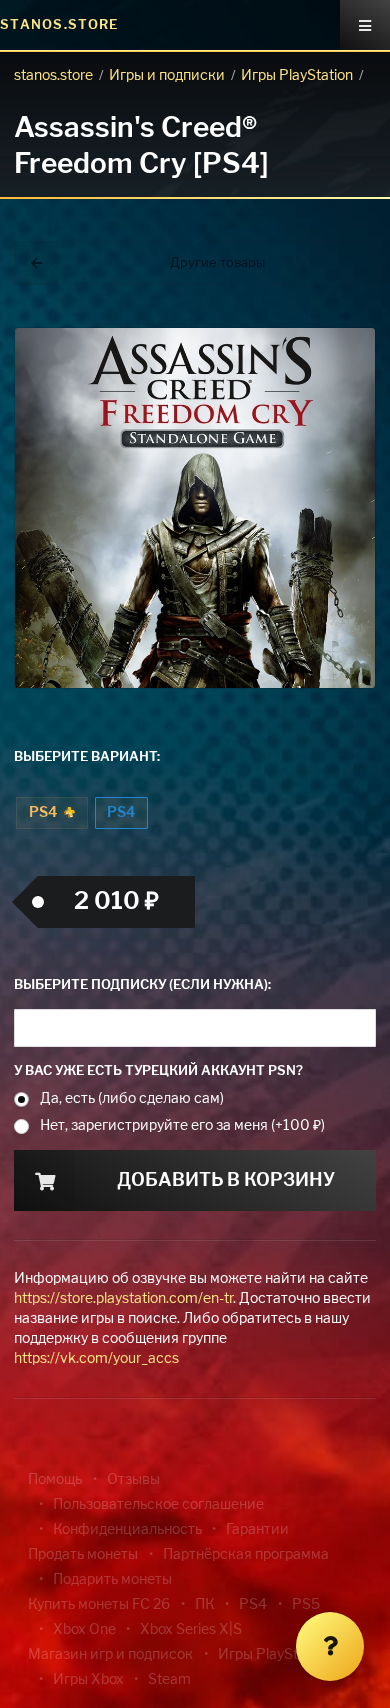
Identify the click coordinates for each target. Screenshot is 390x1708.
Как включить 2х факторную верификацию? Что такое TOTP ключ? (323, 339)
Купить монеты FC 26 (99, 1605)
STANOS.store (59, 25)
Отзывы (133, 1480)
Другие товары (217, 263)
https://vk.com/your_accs (96, 1359)
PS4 (44, 813)
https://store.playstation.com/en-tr (123, 1299)
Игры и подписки (167, 76)
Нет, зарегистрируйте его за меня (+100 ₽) (182, 1126)
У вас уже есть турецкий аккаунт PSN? (158, 1071)
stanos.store (53, 76)
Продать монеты (83, 1555)
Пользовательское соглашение (158, 1505)
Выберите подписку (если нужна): (142, 985)
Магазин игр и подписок (110, 1655)
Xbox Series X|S (191, 1630)
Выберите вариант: (87, 757)
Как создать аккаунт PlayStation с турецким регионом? (325, 327)
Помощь (55, 1480)
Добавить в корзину (226, 1181)
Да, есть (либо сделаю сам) (132, 1099)
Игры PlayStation (297, 76)
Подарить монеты (112, 1580)
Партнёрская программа (246, 1555)
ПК (205, 1605)
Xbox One (84, 1630)
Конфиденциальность (127, 1530)
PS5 (306, 1605)
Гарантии (257, 1530)
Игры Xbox (88, 1680)
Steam (169, 1680)
